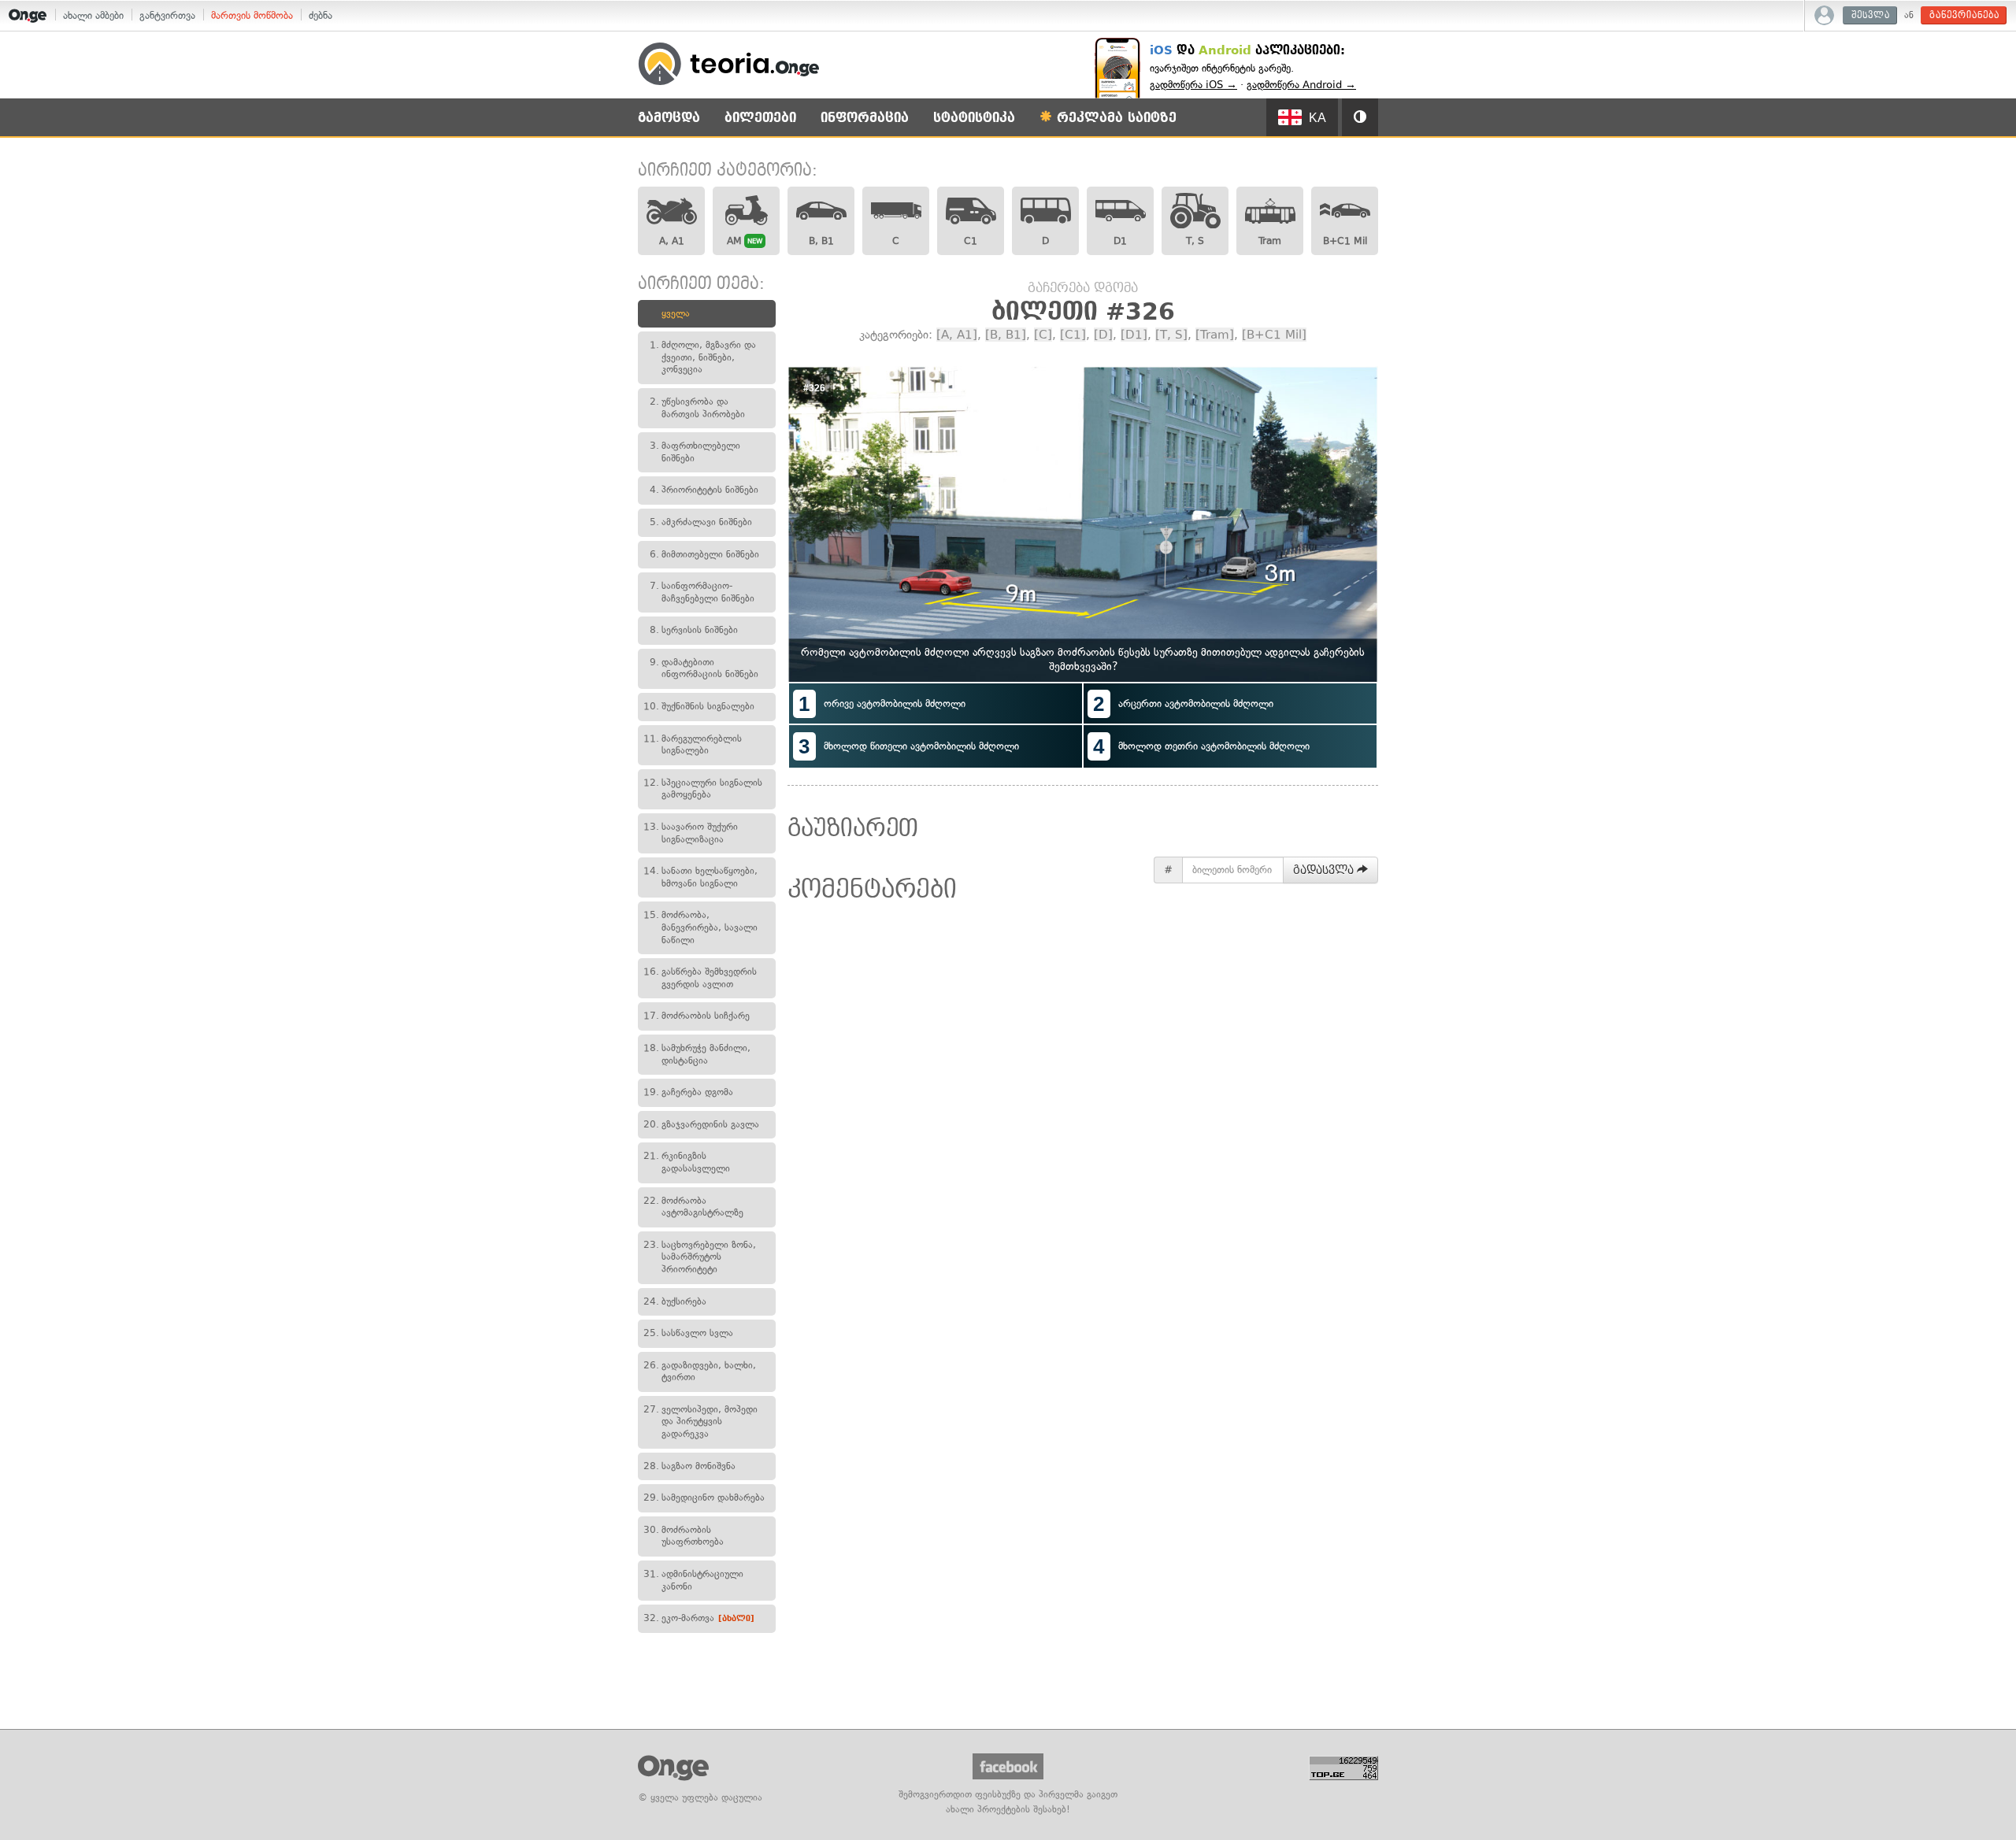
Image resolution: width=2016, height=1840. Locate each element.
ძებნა (321, 15)
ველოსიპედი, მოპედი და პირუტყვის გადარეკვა (700, 1422)
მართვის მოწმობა (252, 15)
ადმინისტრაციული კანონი (693, 1580)
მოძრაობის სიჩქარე (697, 1016)
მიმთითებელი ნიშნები (704, 554)
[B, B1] (1006, 335)
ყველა (676, 313)
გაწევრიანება (1964, 15)
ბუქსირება (675, 1301)
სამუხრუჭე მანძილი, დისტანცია (697, 1054)
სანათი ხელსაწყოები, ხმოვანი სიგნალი (700, 877)
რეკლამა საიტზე (1114, 118)
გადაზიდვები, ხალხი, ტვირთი (700, 1372)
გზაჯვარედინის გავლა (701, 1124)
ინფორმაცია (865, 118)
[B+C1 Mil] (1274, 335)
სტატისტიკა (974, 118)
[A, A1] (957, 335)
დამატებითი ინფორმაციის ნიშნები (704, 668)
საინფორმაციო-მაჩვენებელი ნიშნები (702, 592)
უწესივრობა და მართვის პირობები (697, 408)
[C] (1043, 335)
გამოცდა (669, 118)
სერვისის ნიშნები (694, 630)
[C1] (1073, 335)
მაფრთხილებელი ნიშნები (695, 452)
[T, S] (1171, 335)
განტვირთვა (167, 15)
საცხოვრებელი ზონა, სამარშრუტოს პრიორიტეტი (700, 1257)
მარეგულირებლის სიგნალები (693, 745)
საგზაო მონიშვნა (689, 1466)
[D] (1103, 335)
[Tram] (1215, 335)
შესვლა (1871, 15)
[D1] (1134, 335)
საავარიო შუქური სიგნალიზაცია (691, 833)
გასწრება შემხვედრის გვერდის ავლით (700, 978)
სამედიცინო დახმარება (704, 1498)
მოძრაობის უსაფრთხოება (684, 1536)
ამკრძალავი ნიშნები (701, 522)
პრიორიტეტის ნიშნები (704, 490)
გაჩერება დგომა (688, 1092)
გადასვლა (1325, 870)
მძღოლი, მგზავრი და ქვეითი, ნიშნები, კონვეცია (703, 357)
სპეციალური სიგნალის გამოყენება (703, 789)
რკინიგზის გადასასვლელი (687, 1162)
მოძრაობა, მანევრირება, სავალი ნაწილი (700, 927)
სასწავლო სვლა (688, 1333)
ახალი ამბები (93, 15)
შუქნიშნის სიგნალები (699, 706)
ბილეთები (760, 118)
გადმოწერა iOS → (1193, 85)
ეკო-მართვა (699, 1618)
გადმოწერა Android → (1301, 85)
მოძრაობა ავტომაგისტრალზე (693, 1207)
